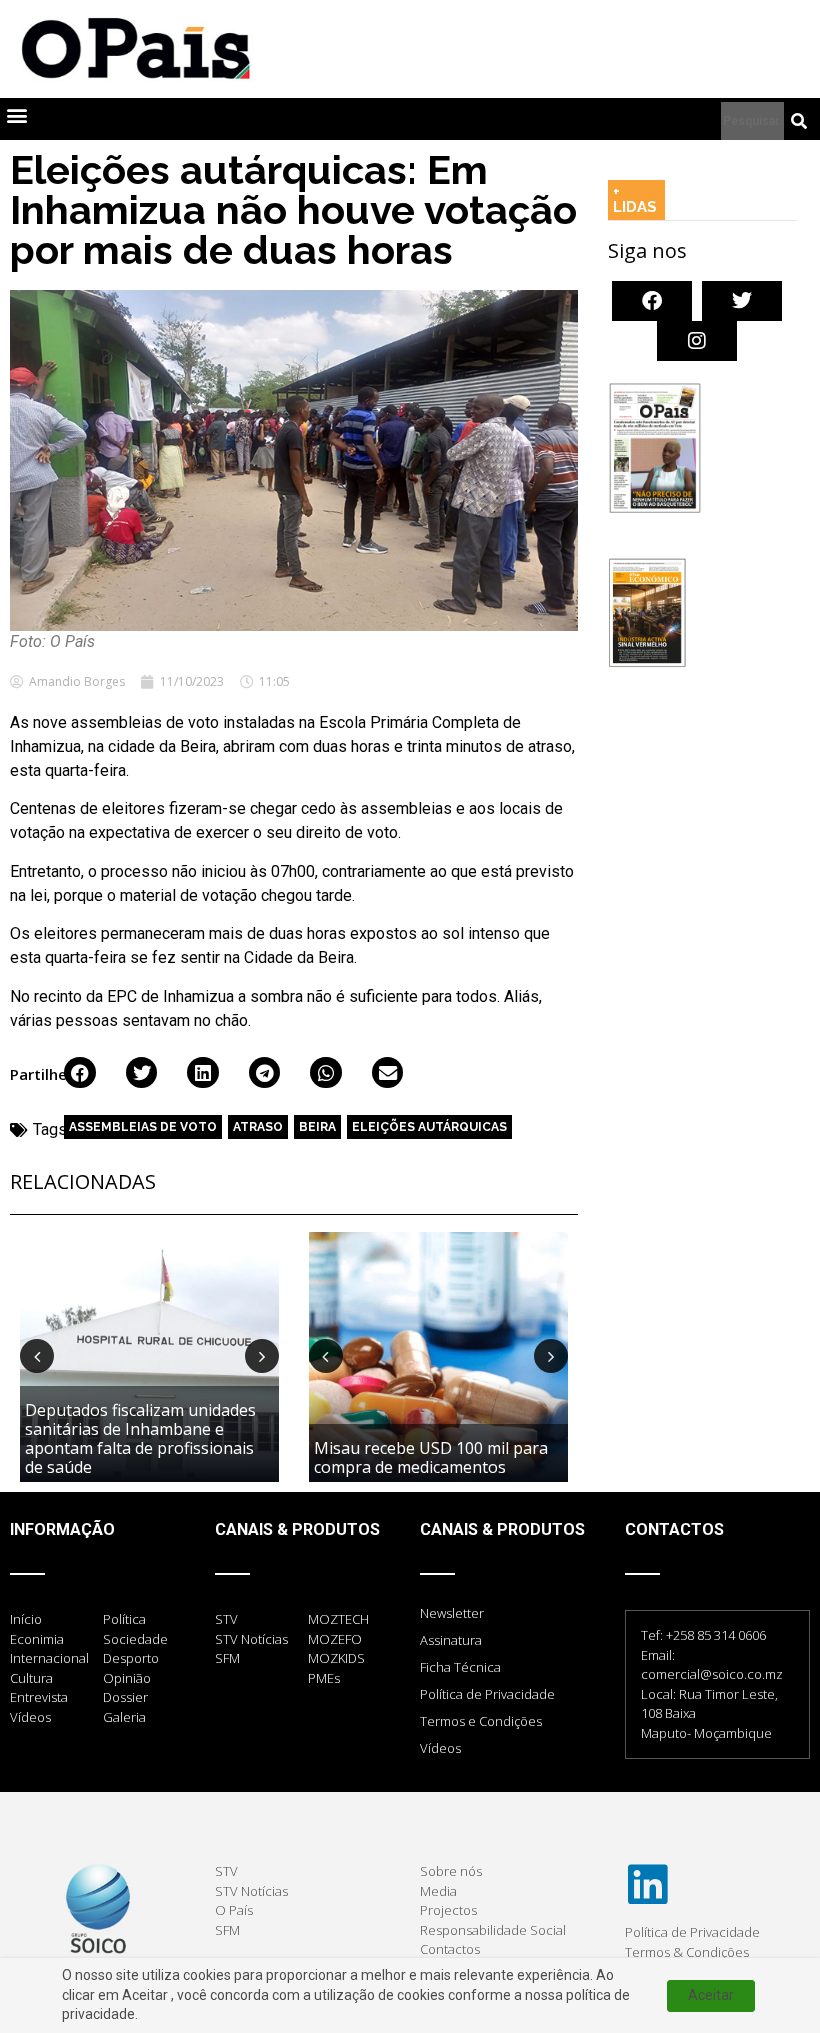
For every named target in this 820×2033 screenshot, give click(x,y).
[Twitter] (742, 301)
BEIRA (317, 1127)
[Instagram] (697, 341)
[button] (16, 114)
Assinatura (451, 1640)
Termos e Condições (481, 1721)
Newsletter (452, 1613)
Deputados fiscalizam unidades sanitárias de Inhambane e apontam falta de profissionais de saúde (140, 1439)
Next (262, 1356)
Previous (37, 1356)
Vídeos (440, 1748)
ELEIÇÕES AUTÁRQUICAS (429, 1127)
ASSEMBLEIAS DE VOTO (143, 1127)
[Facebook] (652, 301)
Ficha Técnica (460, 1667)
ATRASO (258, 1127)
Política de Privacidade (487, 1694)
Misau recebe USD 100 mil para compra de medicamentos (431, 1457)
